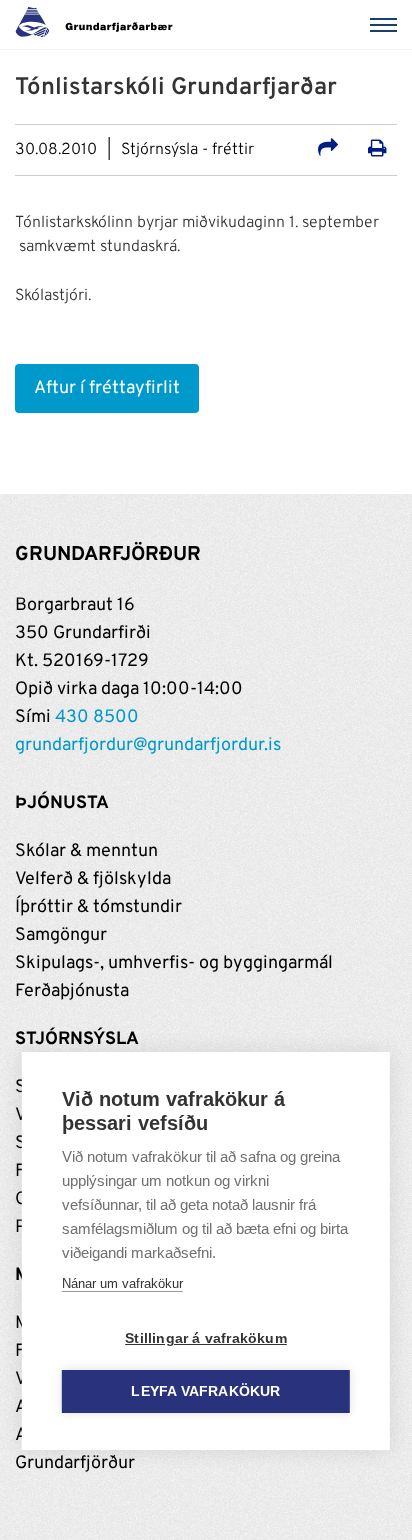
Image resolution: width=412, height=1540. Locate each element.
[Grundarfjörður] (99, 25)
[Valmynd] (387, 25)
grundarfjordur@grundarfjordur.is (148, 745)
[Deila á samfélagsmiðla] (328, 151)
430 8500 (97, 717)
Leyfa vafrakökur (205, 1391)
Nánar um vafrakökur (122, 1283)
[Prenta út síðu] (377, 151)
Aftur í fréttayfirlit (107, 388)
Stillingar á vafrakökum (206, 1338)
